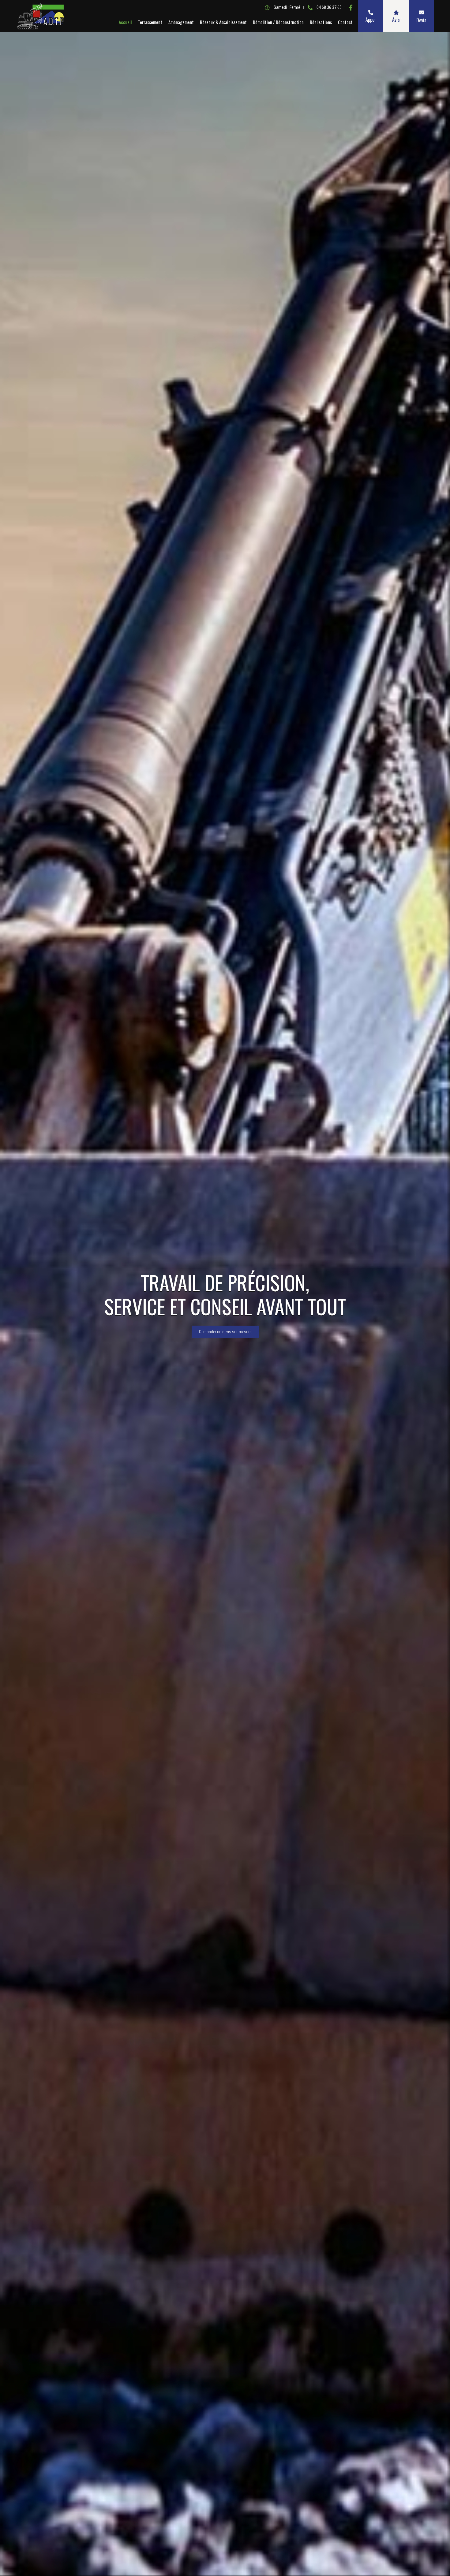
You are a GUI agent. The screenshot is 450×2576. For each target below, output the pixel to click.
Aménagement (181, 22)
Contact (345, 22)
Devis (421, 20)
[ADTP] (40, 16)
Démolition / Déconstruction (278, 22)
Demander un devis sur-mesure (225, 1332)
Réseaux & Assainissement (223, 22)
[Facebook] (351, 7)
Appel (371, 20)
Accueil (125, 22)
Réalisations (321, 22)
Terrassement (150, 22)
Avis (396, 20)
